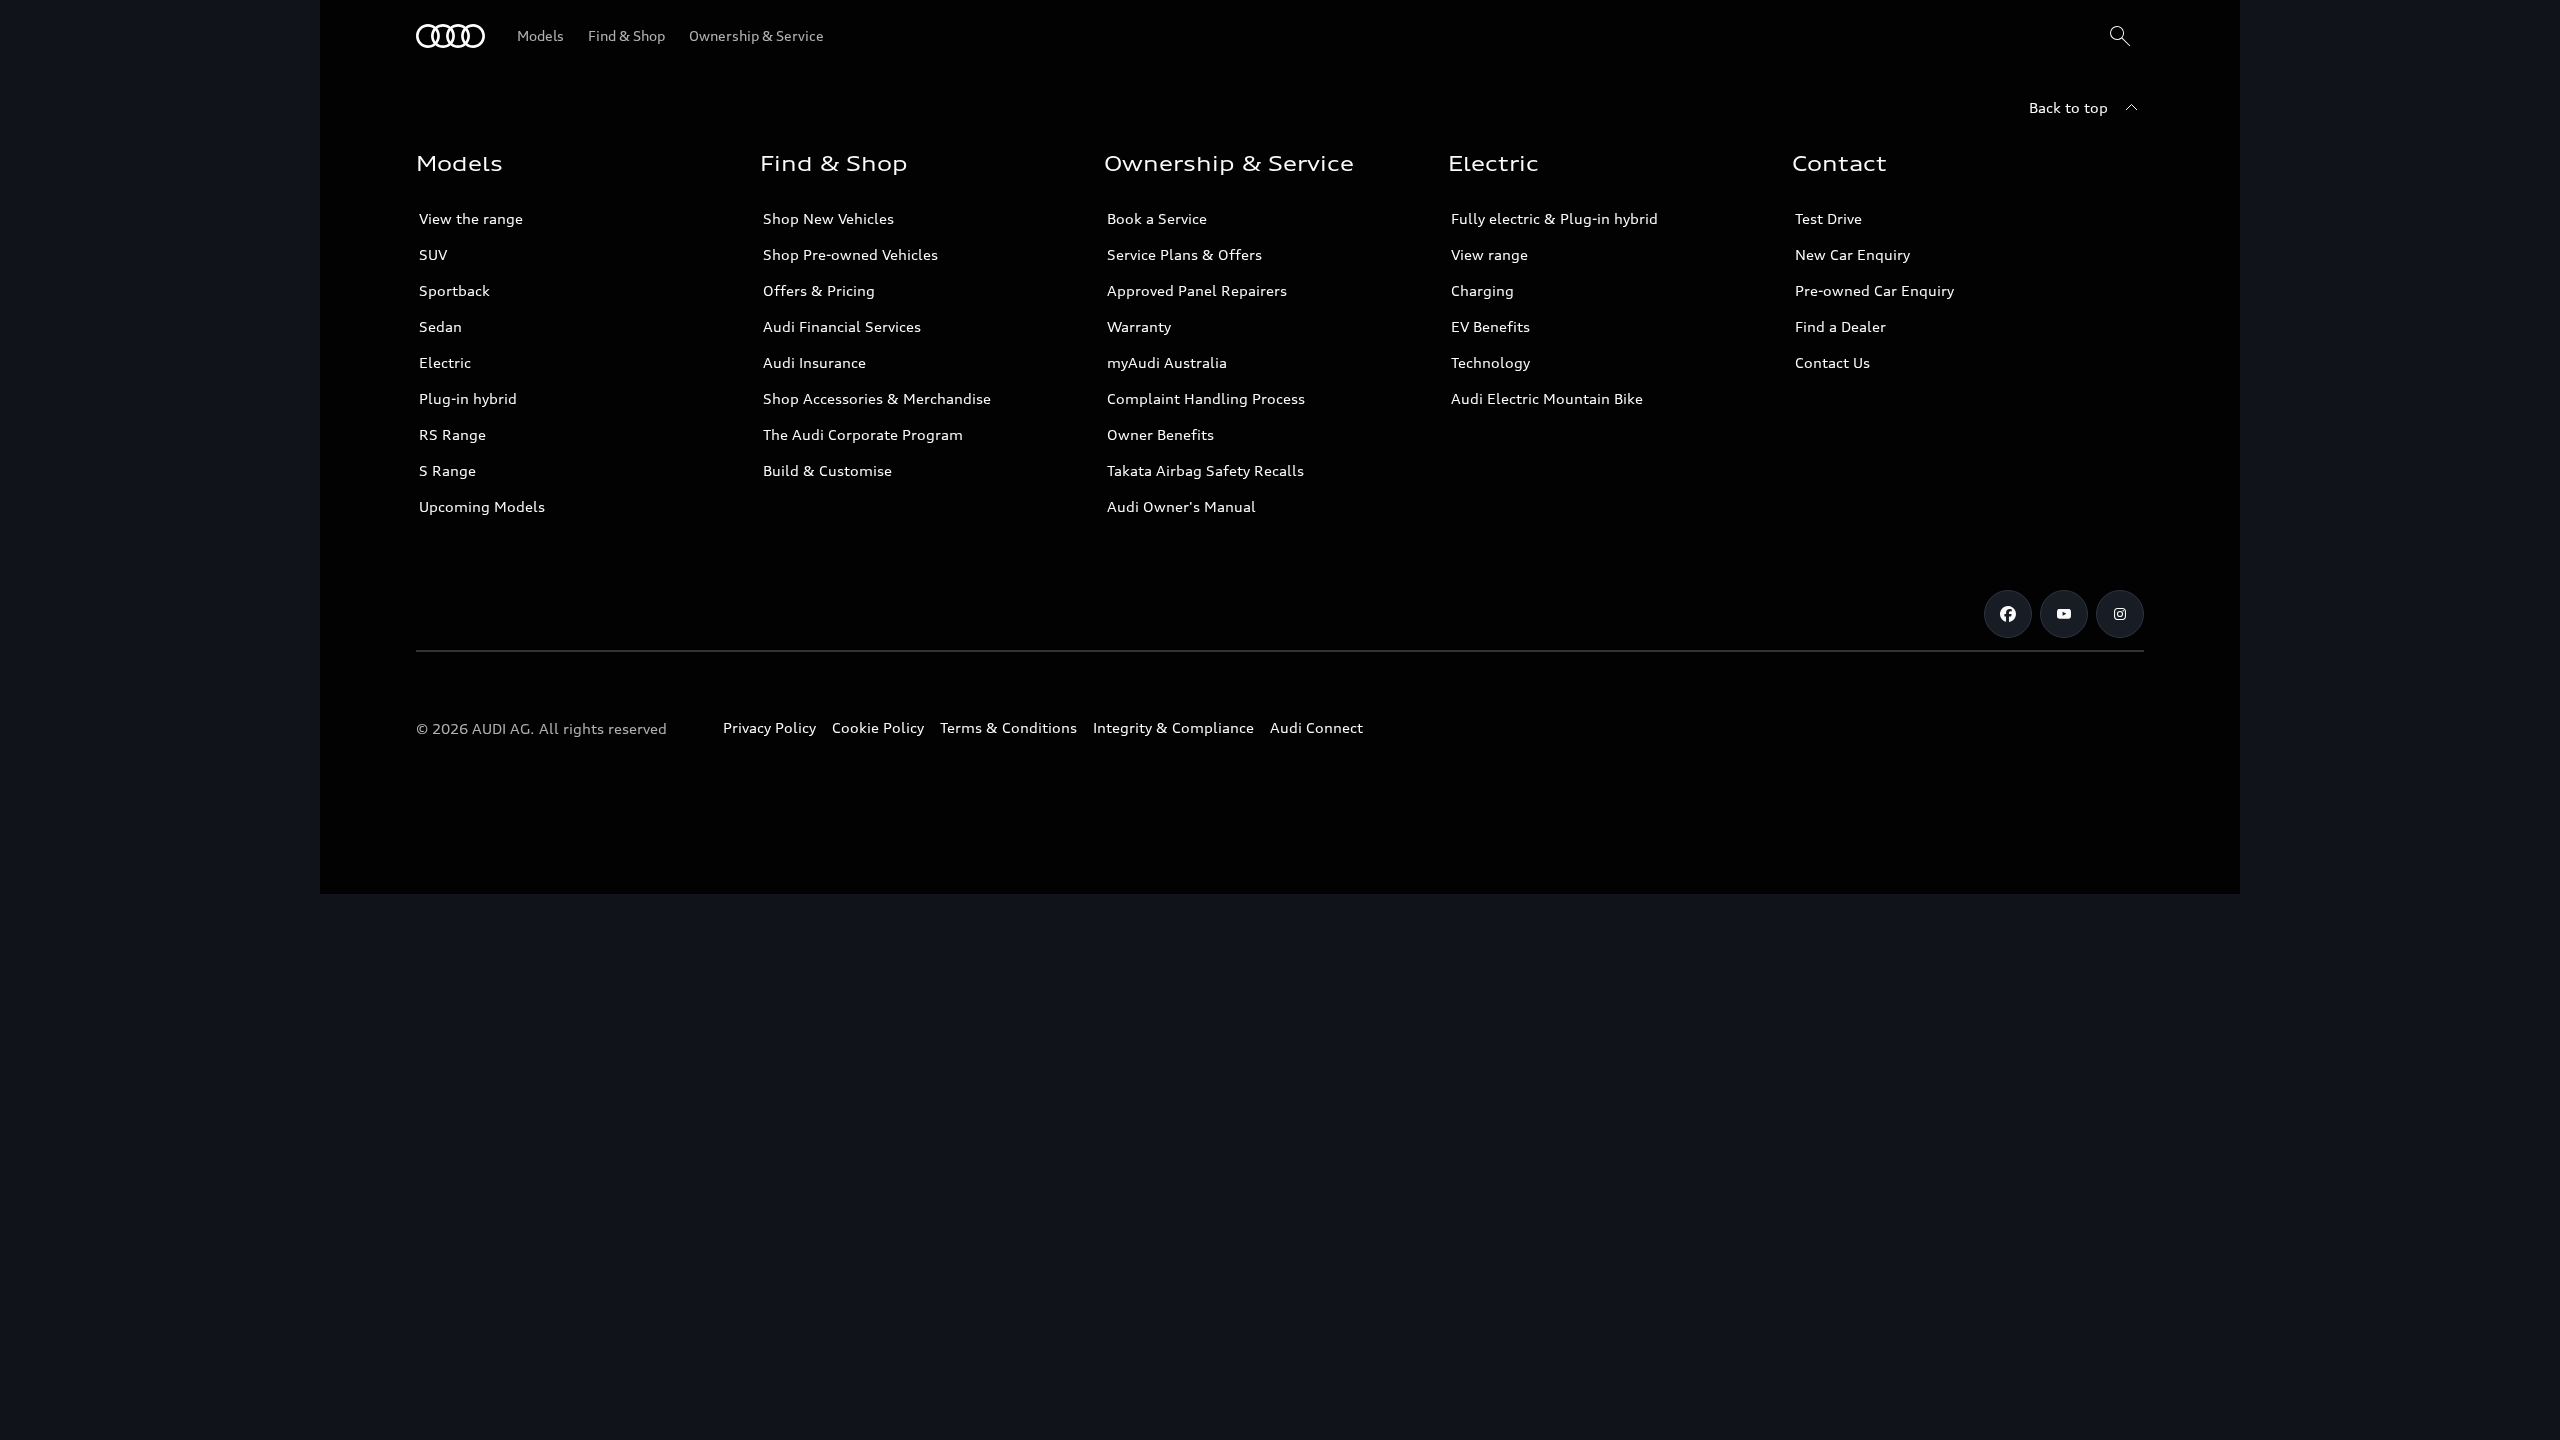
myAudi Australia (1167, 362)
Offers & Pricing (819, 290)
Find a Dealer (1840, 326)
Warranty (1139, 326)
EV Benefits (1490, 326)
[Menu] (450, 36)
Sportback (454, 290)
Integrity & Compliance (1173, 727)
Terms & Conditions (1008, 727)
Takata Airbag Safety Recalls (1205, 470)
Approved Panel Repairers (1197, 290)
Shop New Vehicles (828, 218)
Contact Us (1832, 362)
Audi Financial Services (842, 326)
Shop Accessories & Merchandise (877, 398)
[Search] (2120, 36)
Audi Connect (1316, 727)
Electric (445, 362)
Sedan (440, 326)
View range (1489, 254)
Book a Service (1157, 218)
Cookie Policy (878, 727)
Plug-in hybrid (468, 398)
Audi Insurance (814, 362)
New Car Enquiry (1852, 254)
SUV (433, 254)
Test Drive (1828, 218)
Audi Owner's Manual (1181, 506)
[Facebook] (2008, 614)
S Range (447, 470)
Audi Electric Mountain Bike (1547, 398)
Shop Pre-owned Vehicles (850, 254)
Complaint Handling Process (1206, 398)
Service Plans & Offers (1184, 254)
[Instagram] (2120, 614)
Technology (1490, 362)
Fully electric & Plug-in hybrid (1554, 218)
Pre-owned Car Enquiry (1874, 290)
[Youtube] (2064, 614)
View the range (471, 218)
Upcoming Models (482, 506)
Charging (1482, 290)
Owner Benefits (1160, 434)
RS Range (452, 434)
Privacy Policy (769, 727)
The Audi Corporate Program (863, 434)
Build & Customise (827, 470)
